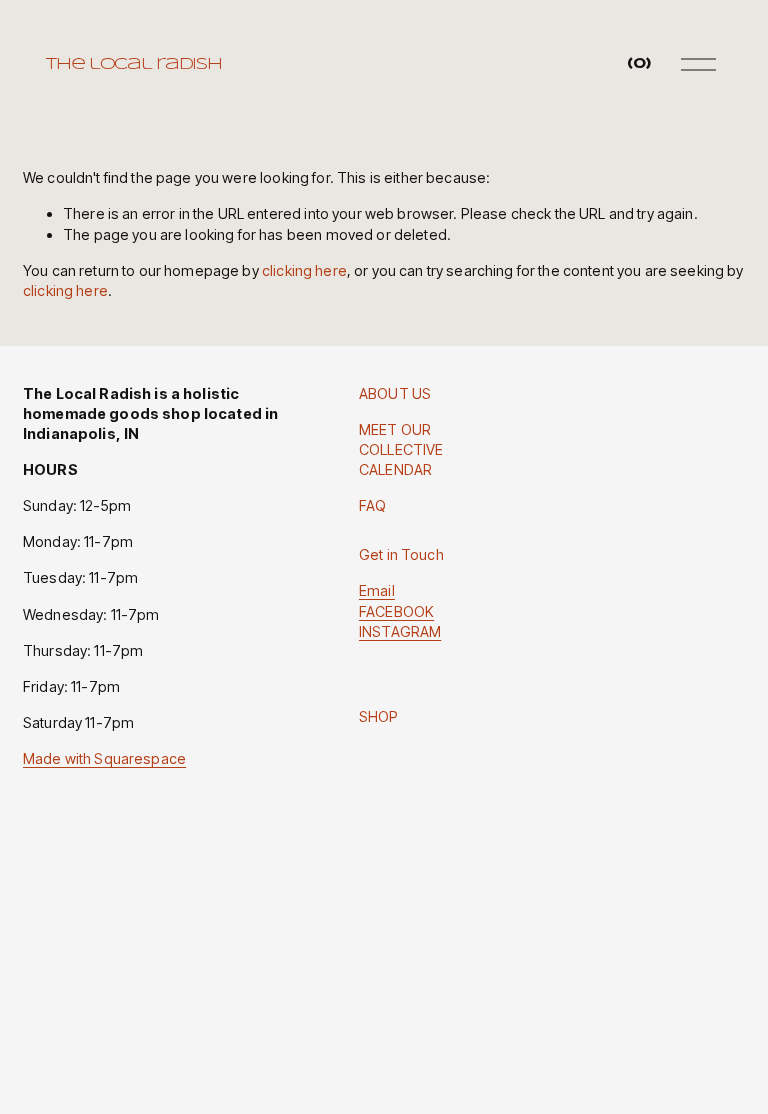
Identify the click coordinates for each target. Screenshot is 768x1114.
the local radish (134, 64)
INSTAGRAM (400, 631)
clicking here (304, 270)
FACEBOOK (396, 611)
